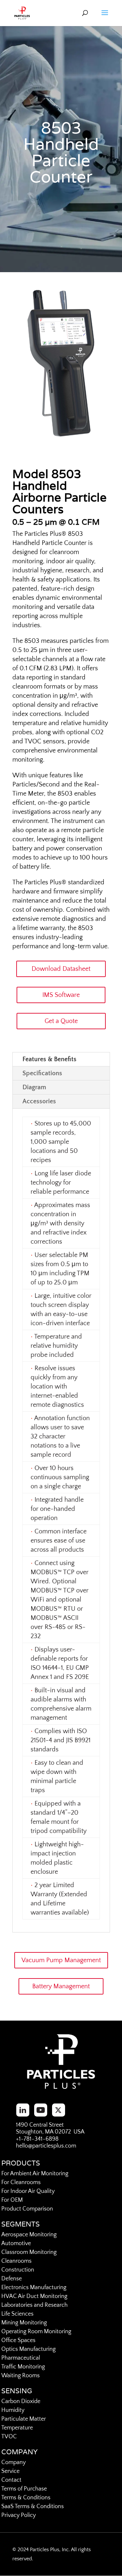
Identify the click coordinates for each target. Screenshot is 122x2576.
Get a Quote (61, 1021)
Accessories (39, 1101)
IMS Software (61, 995)
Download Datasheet (61, 969)
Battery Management (61, 1986)
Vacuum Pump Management (61, 1960)
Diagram (34, 1087)
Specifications (42, 1073)
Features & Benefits (49, 1059)
